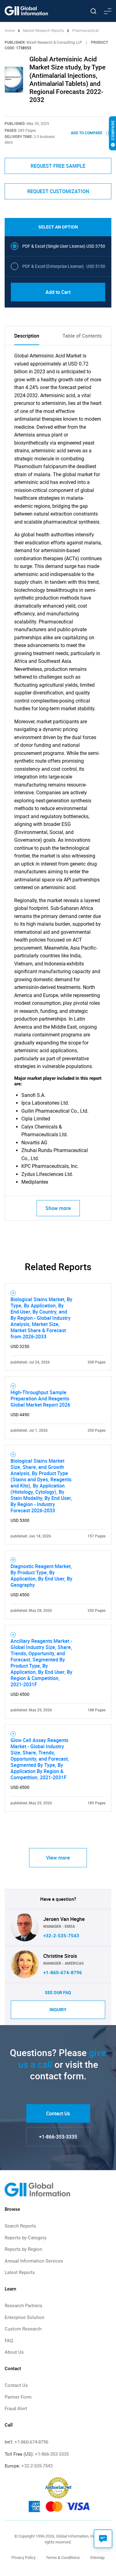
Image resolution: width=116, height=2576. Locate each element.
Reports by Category (26, 2238)
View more (58, 1858)
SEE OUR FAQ (58, 1993)
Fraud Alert (16, 2409)
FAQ (9, 2341)
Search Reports (20, 2226)
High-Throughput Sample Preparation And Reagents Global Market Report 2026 (40, 1399)
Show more (58, 1208)
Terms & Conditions (63, 2558)
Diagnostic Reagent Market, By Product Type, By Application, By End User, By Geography (41, 1576)
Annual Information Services (34, 2261)
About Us (14, 2352)
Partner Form (18, 2397)
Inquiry (58, 2010)
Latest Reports (20, 2272)
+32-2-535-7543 (61, 1936)
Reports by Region (23, 2249)
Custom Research (23, 2329)
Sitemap (97, 2558)
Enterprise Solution (24, 2317)
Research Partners (24, 2306)
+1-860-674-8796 (63, 1973)
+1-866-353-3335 (58, 2137)
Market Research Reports (43, 31)
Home (10, 31)
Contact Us (58, 2113)
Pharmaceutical (85, 31)
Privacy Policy (24, 2558)
